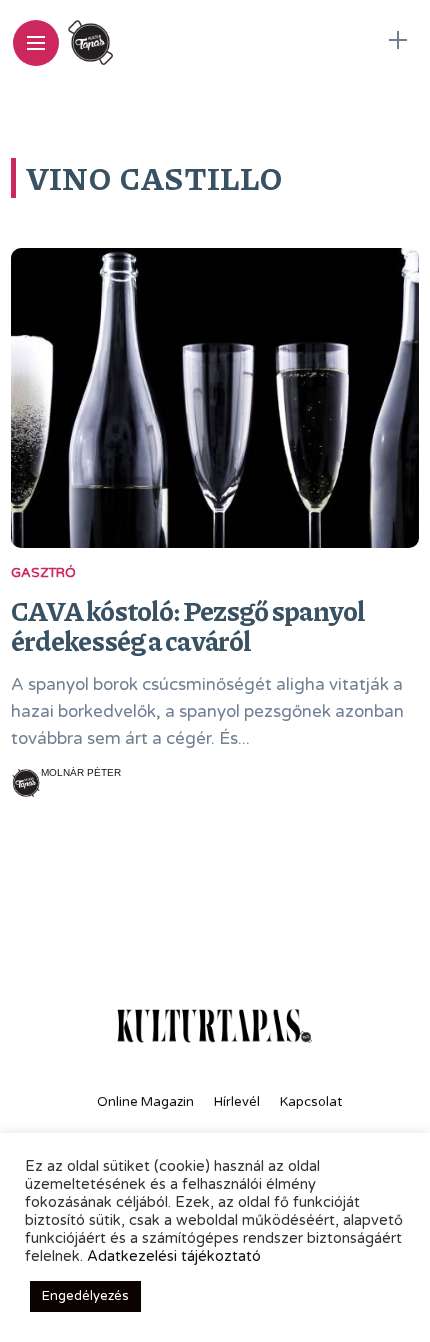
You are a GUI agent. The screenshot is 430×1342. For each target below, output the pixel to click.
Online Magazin (145, 1102)
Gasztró (43, 573)
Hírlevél (237, 1102)
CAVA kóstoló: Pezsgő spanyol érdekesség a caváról (188, 625)
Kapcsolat (311, 1102)
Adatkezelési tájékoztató (174, 1256)
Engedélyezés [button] (85, 1296)
